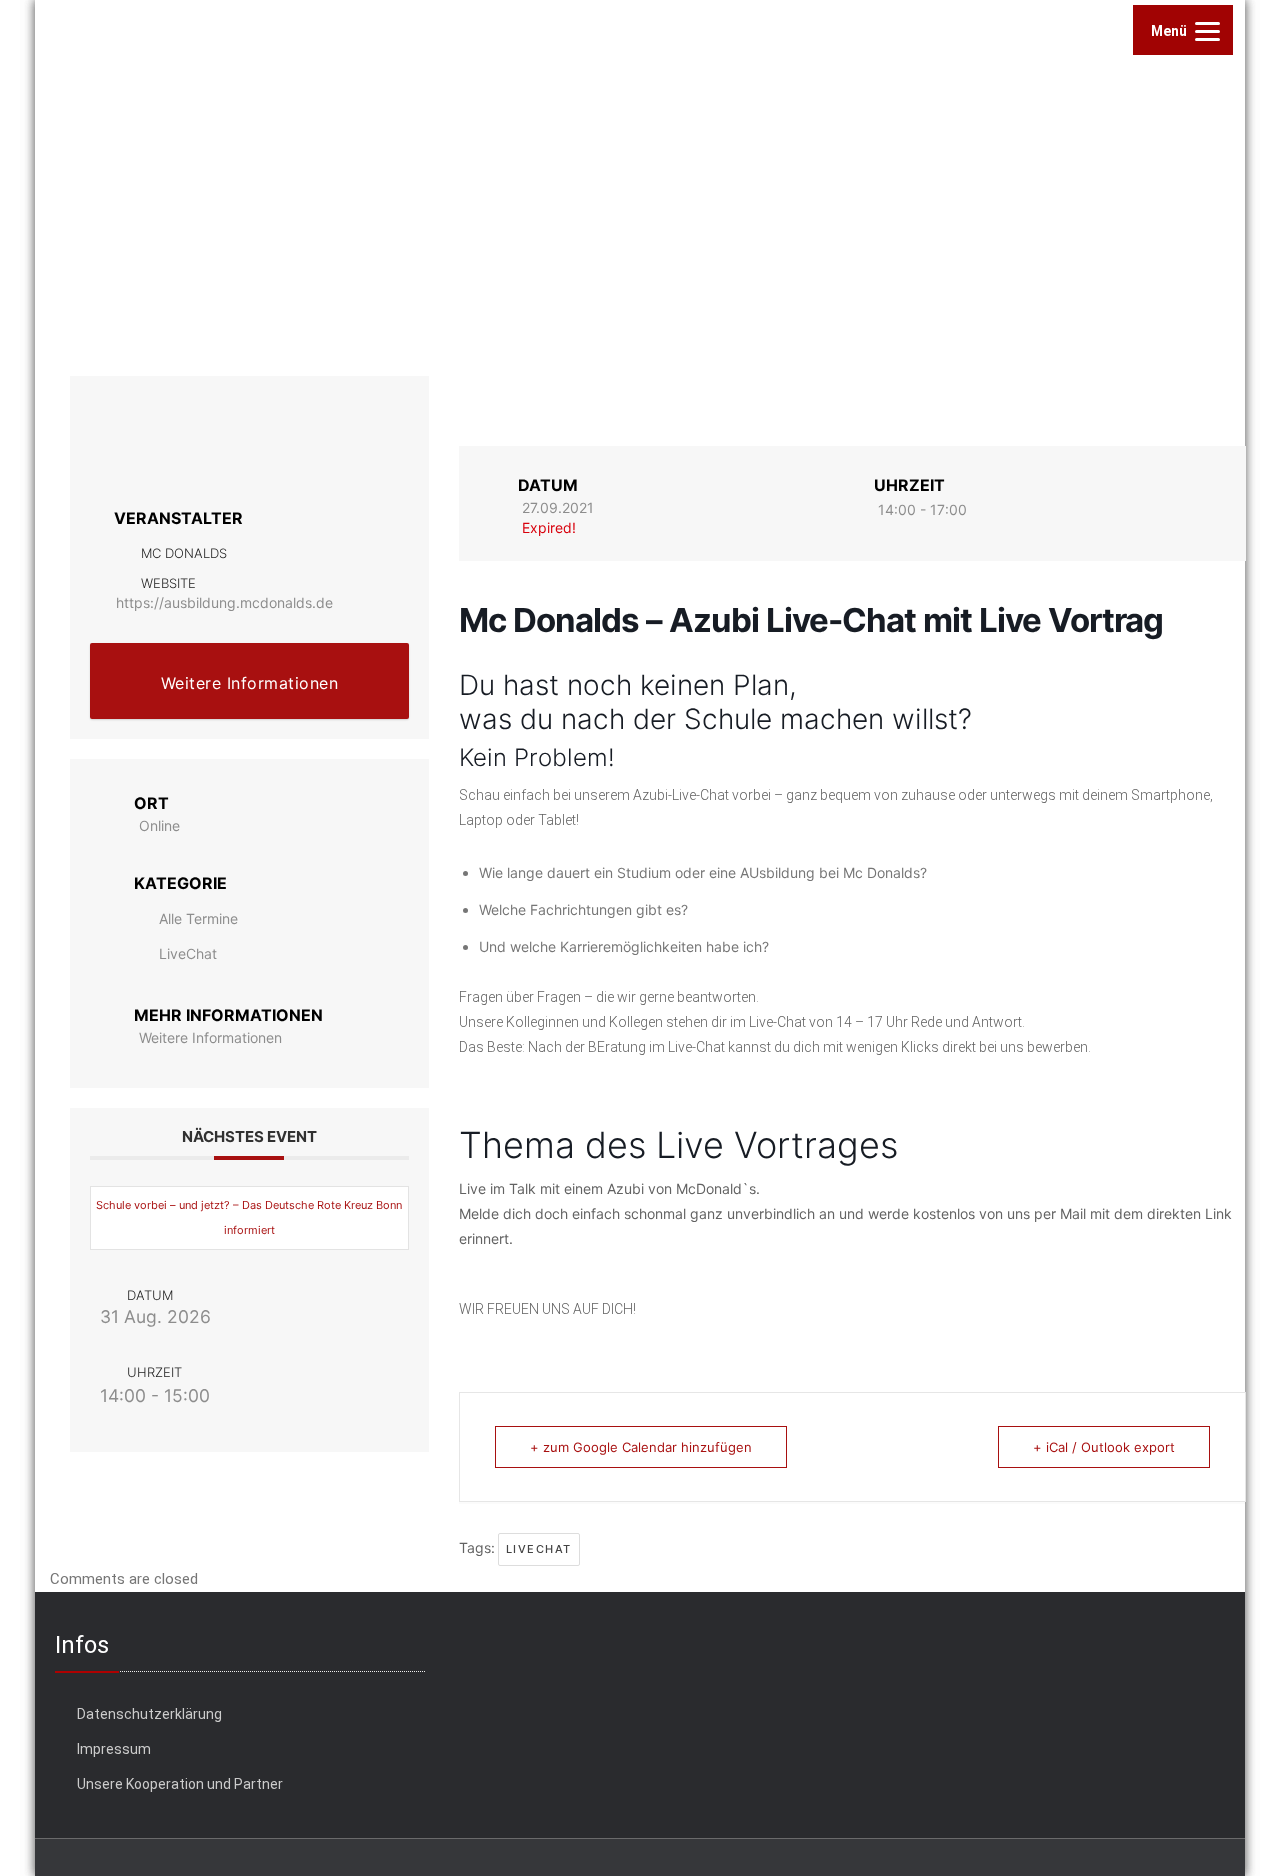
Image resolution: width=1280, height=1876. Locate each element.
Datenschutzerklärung (149, 1714)
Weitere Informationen (250, 683)
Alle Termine (198, 918)
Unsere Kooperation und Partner (180, 1784)
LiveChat (188, 953)
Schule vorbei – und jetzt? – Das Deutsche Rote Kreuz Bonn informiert (249, 1217)
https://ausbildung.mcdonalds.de (224, 602)
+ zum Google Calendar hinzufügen (641, 1447)
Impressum (114, 1749)
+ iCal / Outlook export (1104, 1447)
